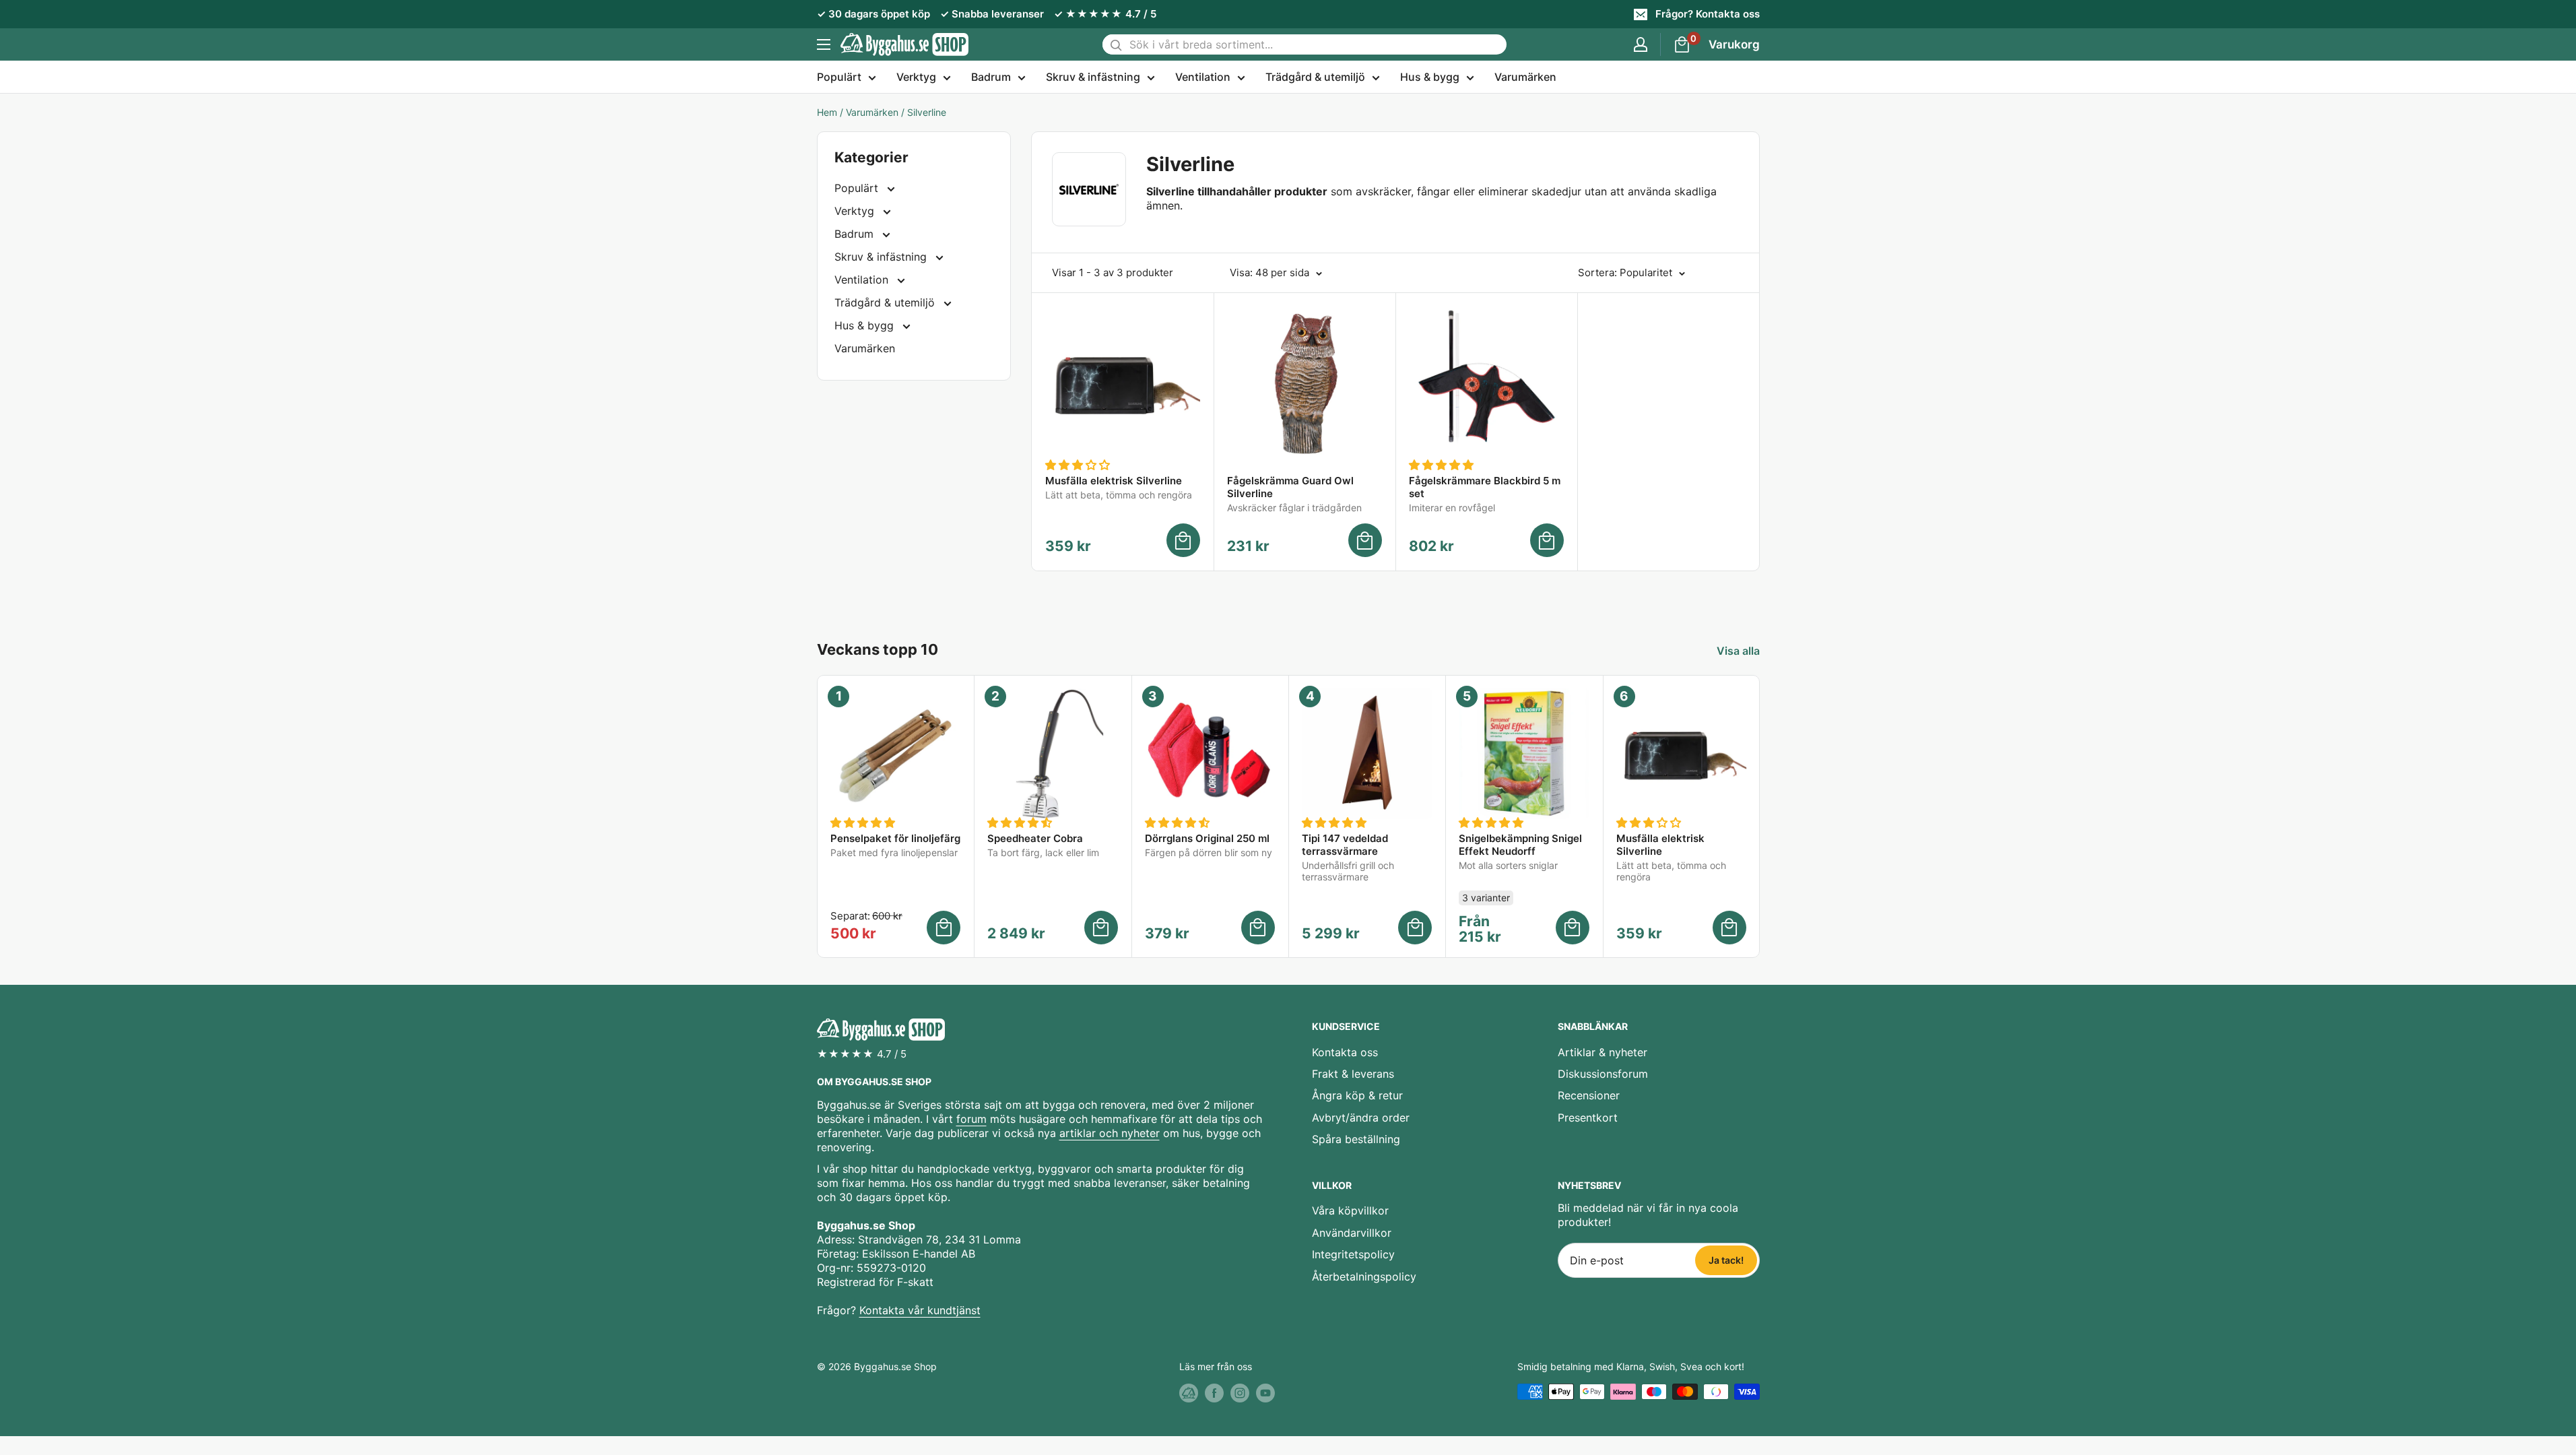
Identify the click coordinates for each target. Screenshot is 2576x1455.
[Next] (1759, 817)
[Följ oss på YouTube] (1265, 1393)
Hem (827, 112)
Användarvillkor (1352, 1233)
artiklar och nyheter (1110, 1133)
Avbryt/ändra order (1361, 1118)
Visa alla (1740, 651)
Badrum (991, 77)
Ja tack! (1726, 1260)
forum (971, 1119)
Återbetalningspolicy (1364, 1276)
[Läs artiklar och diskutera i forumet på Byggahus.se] (1189, 1393)
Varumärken (1525, 77)
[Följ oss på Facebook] (1214, 1393)
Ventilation (1203, 77)
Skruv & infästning (1093, 77)
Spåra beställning (1356, 1139)
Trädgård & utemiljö (1315, 77)
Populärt (839, 77)
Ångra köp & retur (1357, 1095)
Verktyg (916, 77)
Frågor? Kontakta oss (1708, 14)
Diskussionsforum (1603, 1074)
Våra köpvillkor (1350, 1210)
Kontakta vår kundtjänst (920, 1310)
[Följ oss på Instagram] (1240, 1393)
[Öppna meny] (824, 44)
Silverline (927, 112)
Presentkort (1588, 1118)
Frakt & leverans (1353, 1074)
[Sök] (1116, 44)
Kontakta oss (1345, 1052)
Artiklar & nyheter (1603, 1052)
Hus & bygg (1430, 77)
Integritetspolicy (1353, 1254)
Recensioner (1589, 1095)
